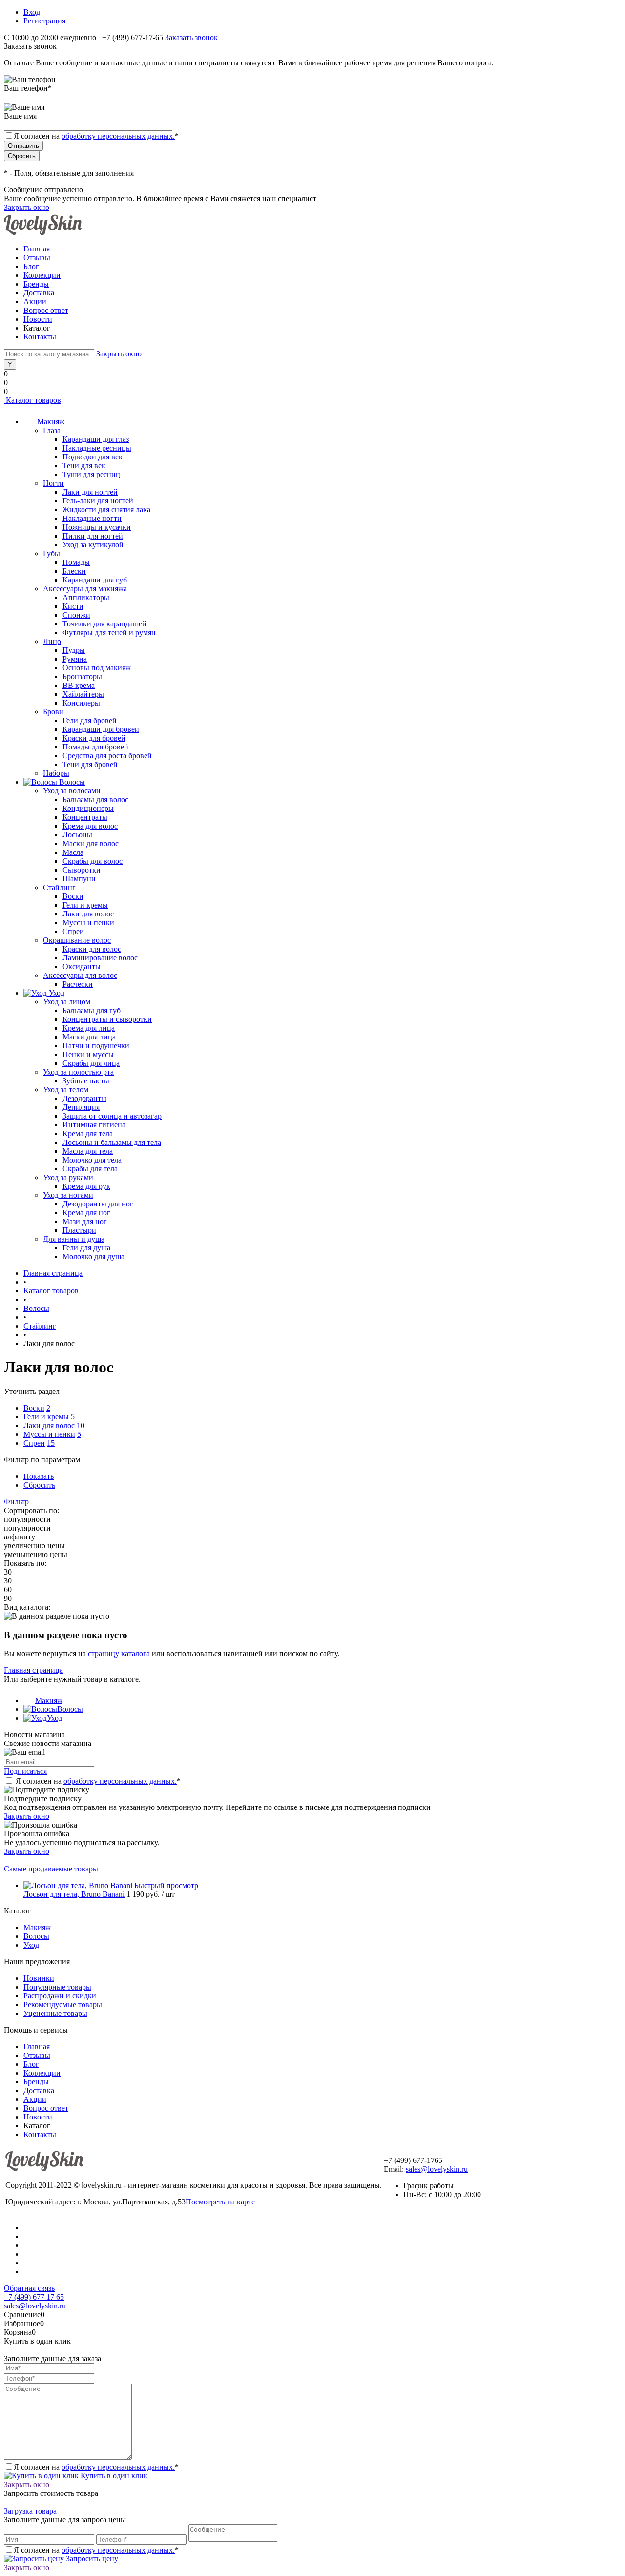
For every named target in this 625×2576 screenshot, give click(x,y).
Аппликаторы (86, 597)
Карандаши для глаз (96, 439)
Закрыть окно (27, 207)
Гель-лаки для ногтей (98, 501)
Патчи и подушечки (96, 1046)
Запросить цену (91, 2559)
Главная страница (33, 1670)
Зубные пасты (86, 1081)
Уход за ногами (68, 1195)
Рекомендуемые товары (63, 2005)
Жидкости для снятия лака (106, 509)
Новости (38, 319)
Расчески (78, 984)
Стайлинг (59, 887)
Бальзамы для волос (95, 800)
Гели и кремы (85, 905)
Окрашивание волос (77, 940)
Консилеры (81, 703)
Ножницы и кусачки (97, 527)
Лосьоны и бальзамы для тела (112, 1142)
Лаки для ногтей (90, 492)
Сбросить (39, 1485)
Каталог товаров (32, 400)
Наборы (56, 773)
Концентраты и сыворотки (107, 1019)
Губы (52, 553)
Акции (35, 301)
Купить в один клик (113, 2476)
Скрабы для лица (91, 1063)
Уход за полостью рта (78, 1072)
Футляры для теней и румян (109, 633)
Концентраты (85, 817)
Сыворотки (82, 870)
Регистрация (44, 21)
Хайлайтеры (83, 694)
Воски (73, 896)
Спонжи (76, 615)
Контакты (40, 337)
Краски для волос (92, 949)
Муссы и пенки (88, 923)
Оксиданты (82, 966)
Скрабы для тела (90, 1169)
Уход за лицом (67, 1002)
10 (81, 1425)
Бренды (36, 284)
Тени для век (84, 466)
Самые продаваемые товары (51, 1869)
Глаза (52, 430)
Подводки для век (93, 457)
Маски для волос (91, 843)
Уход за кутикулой (93, 545)
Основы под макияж (97, 668)
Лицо (52, 641)
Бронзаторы (82, 676)
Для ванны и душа (74, 1239)
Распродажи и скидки (60, 1996)
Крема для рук (86, 1186)
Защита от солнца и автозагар (112, 1116)
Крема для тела (88, 1133)
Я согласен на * (98, 1781)
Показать (39, 1476)
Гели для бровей (90, 720)
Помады (76, 562)
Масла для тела (88, 1151)
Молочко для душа (94, 1257)
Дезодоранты (84, 1098)
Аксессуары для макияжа (85, 589)
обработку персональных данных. (118, 136)
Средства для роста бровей (107, 756)
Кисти (73, 606)
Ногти (53, 483)
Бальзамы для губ (92, 1010)
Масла (73, 852)
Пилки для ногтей (93, 536)
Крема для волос (90, 826)
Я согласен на (96, 136)
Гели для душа (86, 1248)
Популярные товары (57, 1987)
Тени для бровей (90, 764)
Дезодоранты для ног (98, 1204)
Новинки (39, 1978)
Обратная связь (29, 2288)
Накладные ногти (92, 518)
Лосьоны (77, 835)
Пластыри (79, 1230)
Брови (53, 712)
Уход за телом (66, 1090)
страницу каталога (119, 1653)
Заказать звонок (191, 37)
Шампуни (79, 879)
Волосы (70, 1709)
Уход (55, 1718)
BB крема (79, 685)
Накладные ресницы (97, 448)
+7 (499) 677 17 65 (34, 2297)
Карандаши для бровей (101, 729)
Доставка (39, 293)
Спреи (73, 931)
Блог (31, 266)
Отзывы (37, 258)
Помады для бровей (95, 747)
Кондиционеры (88, 808)
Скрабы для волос (93, 861)
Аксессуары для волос (80, 975)
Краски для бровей (94, 738)
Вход (32, 12)
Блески (74, 571)
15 (51, 1443)
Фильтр (16, 1502)
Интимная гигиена (94, 1125)
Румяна (75, 659)
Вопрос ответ (46, 310)
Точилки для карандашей (104, 624)
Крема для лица (89, 1028)
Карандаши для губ (95, 580)
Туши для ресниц (91, 474)
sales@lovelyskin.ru (437, 2169)
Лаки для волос (88, 914)
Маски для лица (89, 1037)
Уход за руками (68, 1177)
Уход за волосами (72, 791)
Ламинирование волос (100, 958)
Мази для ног (85, 1221)
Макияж (49, 1700)
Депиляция (81, 1107)
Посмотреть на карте (220, 2202)
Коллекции (42, 275)
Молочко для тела (92, 1160)
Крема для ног (86, 1213)
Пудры (74, 650)
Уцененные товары (55, 2013)
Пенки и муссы (88, 1054)
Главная (37, 249)
